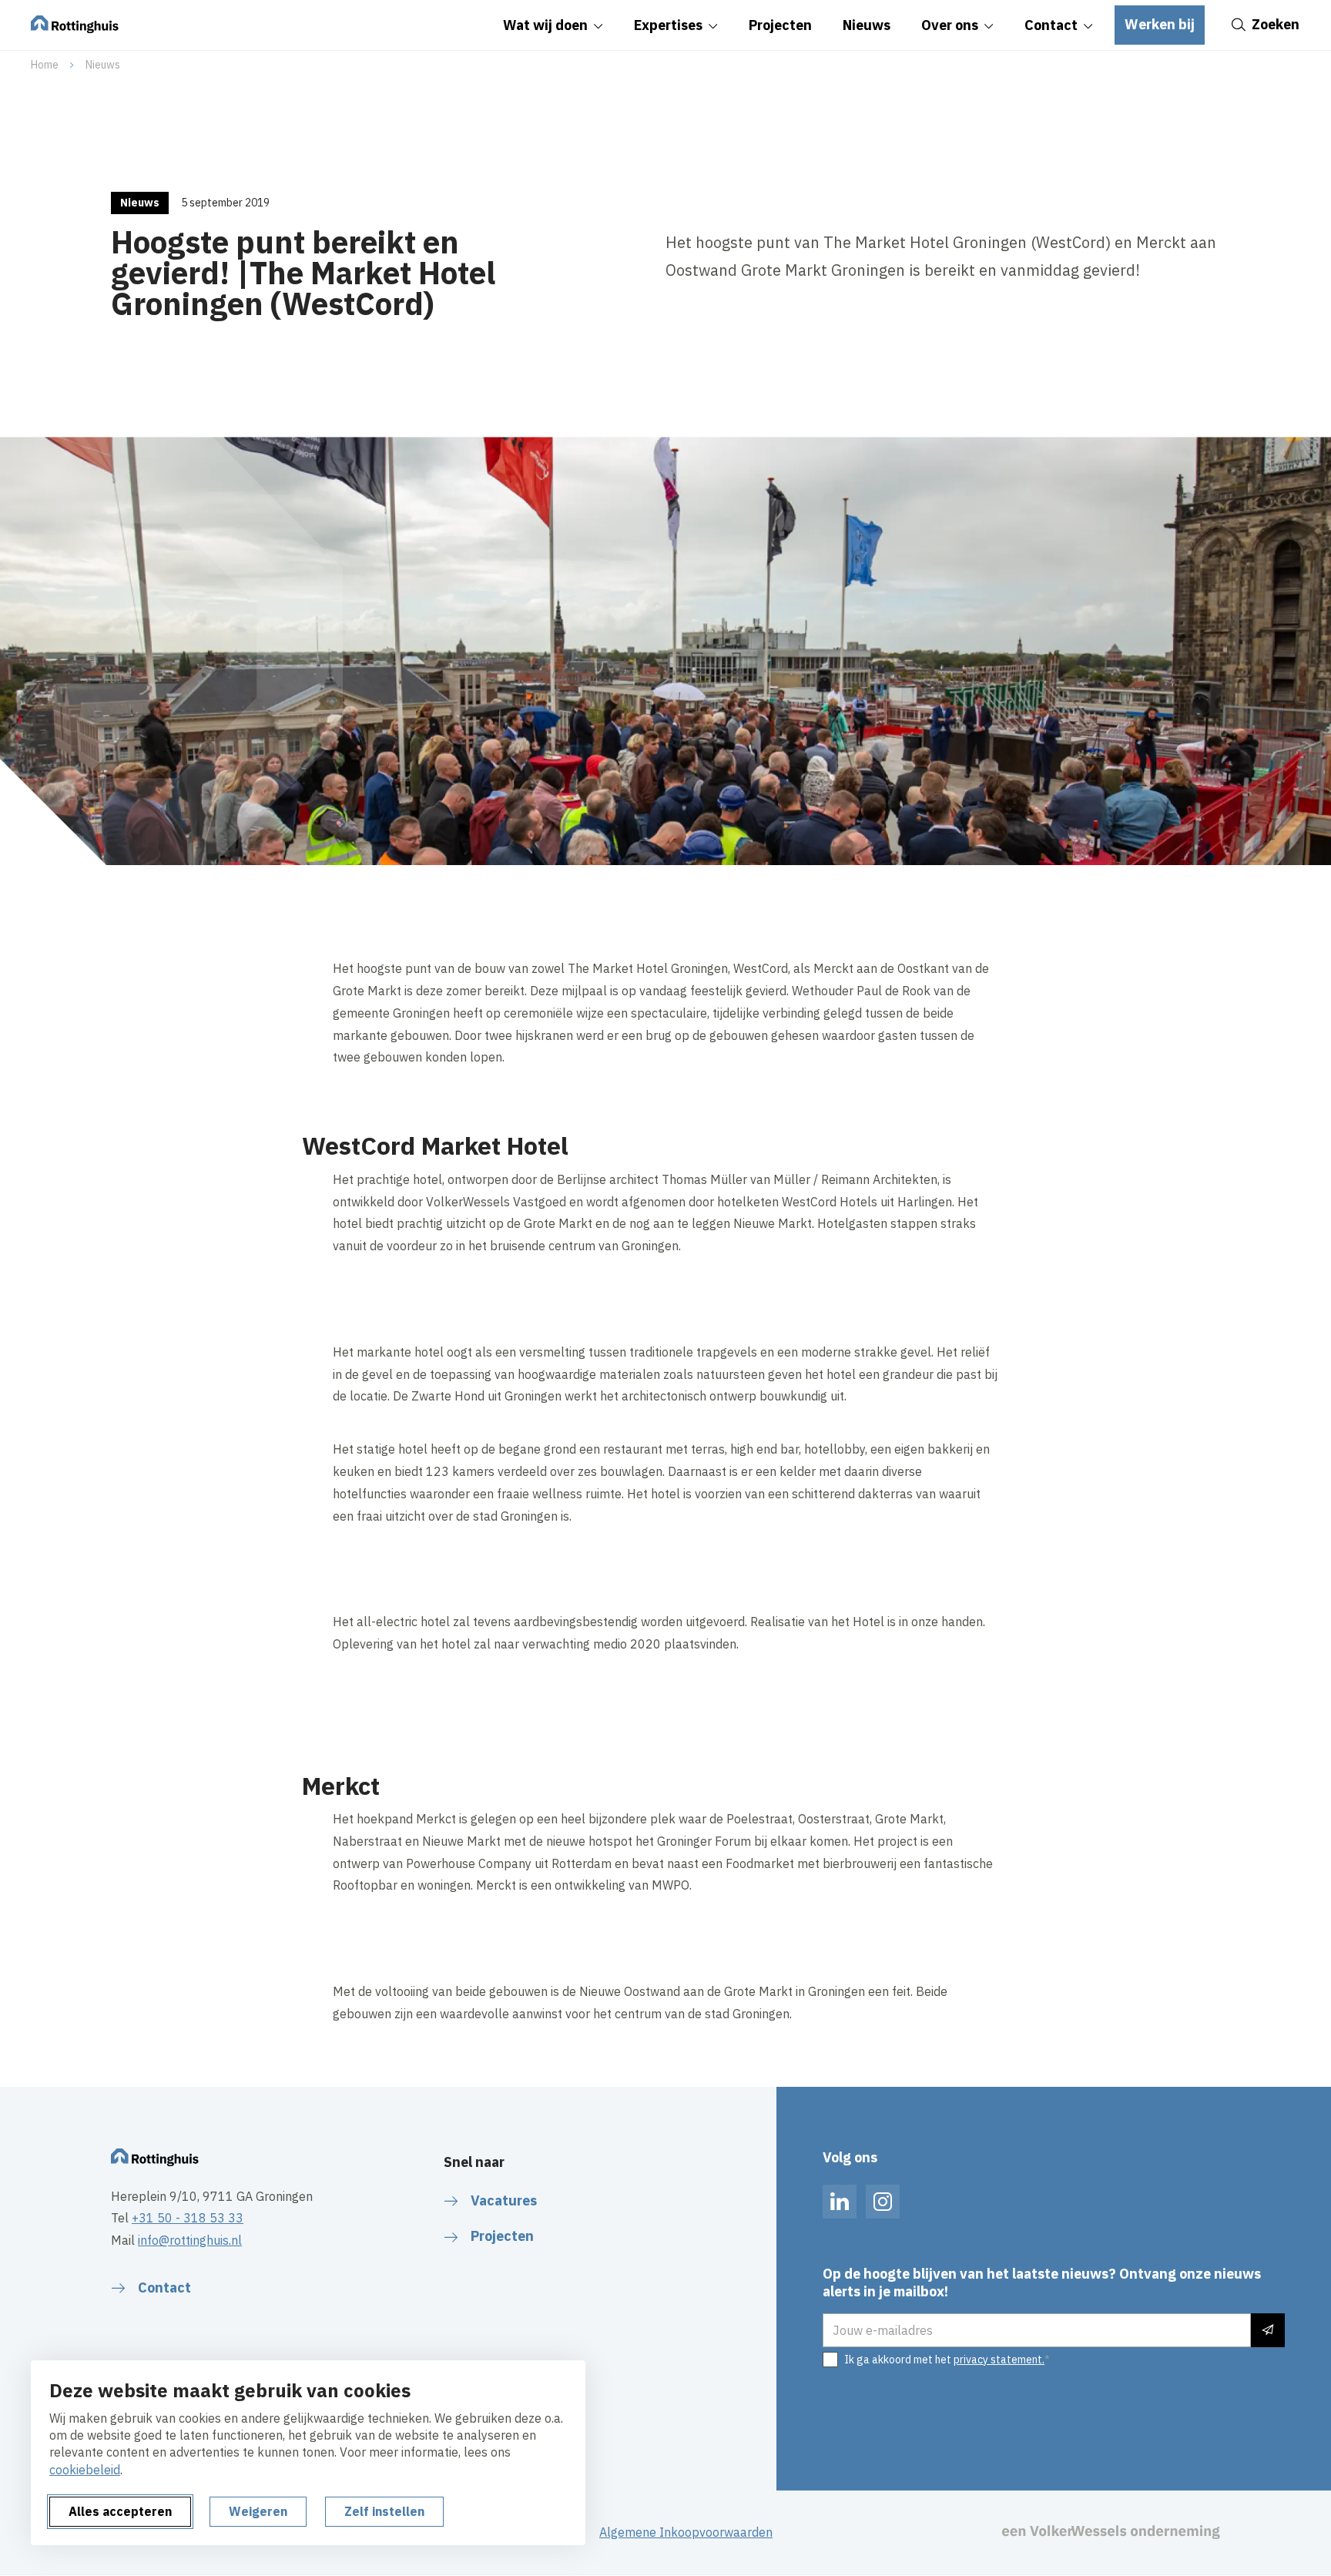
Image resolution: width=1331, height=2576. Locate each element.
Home (45, 65)
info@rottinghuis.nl (190, 2240)
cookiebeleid (85, 2470)
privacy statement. (999, 2360)
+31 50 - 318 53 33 (188, 2218)
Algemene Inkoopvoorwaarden (686, 2532)
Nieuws (103, 65)
